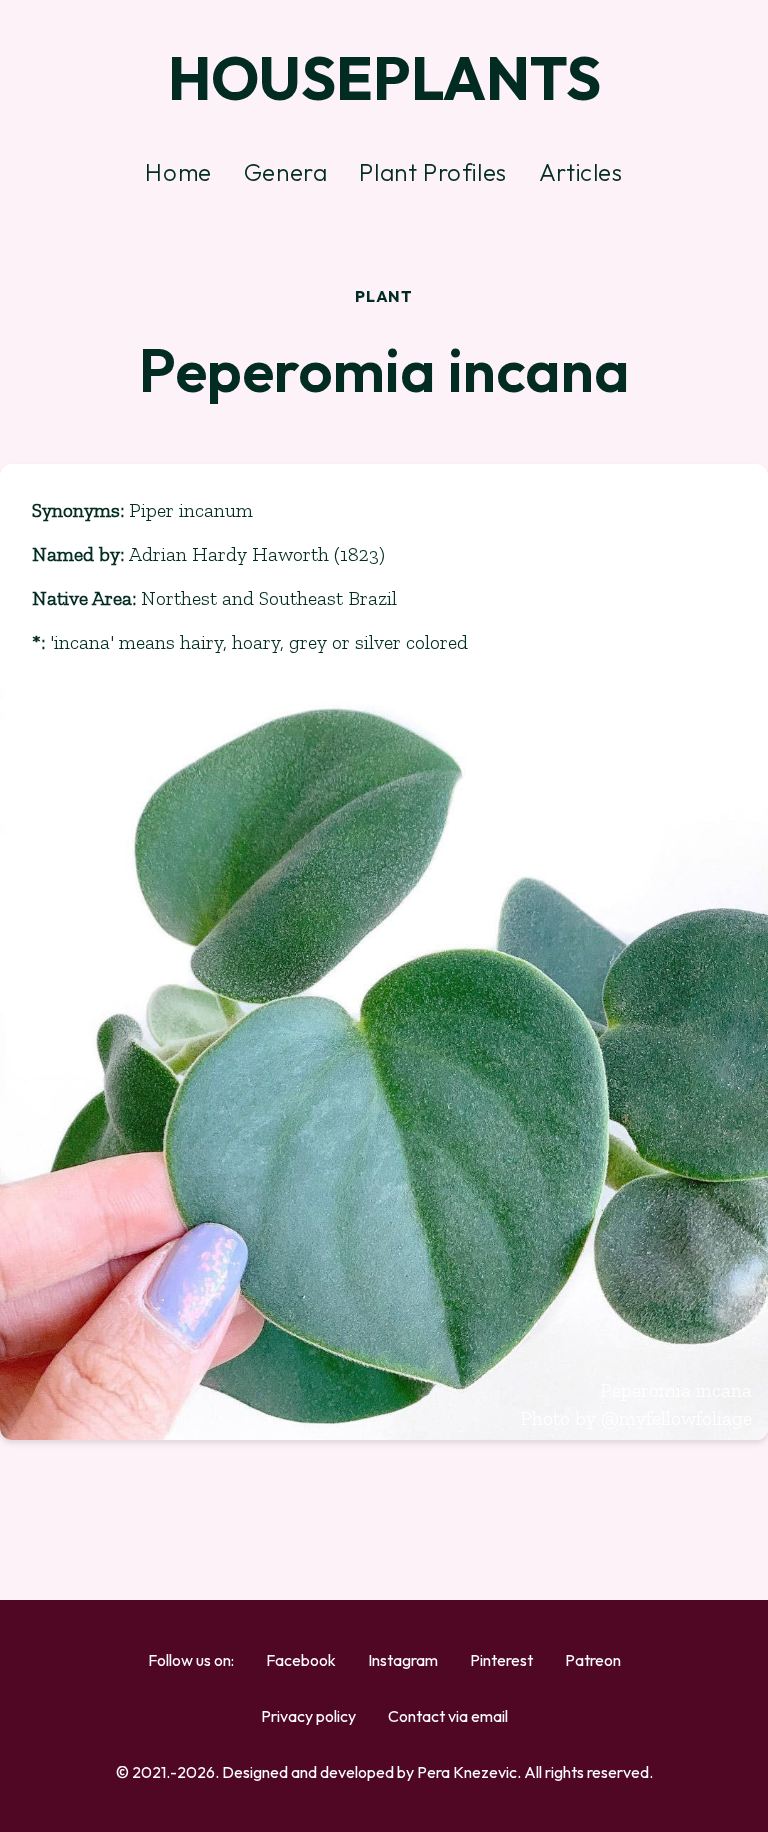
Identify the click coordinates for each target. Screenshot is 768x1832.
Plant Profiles (432, 172)
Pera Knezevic (467, 1772)
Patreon (593, 1660)
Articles (581, 172)
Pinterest (501, 1660)
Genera (286, 172)
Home (178, 172)
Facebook (301, 1660)
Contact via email (448, 1716)
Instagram (403, 1660)
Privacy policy (308, 1716)
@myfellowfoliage (676, 1418)
